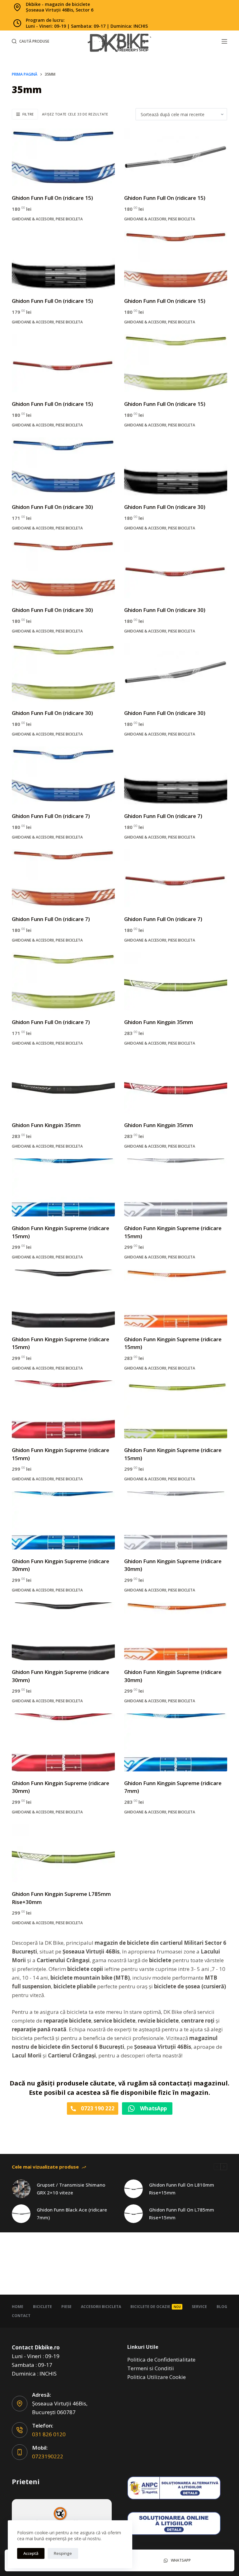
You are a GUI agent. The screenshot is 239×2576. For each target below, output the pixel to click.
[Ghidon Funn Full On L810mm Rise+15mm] (134, 2189)
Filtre (28, 114)
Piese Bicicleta (69, 219)
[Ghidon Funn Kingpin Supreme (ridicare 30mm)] (63, 1521)
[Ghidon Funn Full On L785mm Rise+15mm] (134, 2214)
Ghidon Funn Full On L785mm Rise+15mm (182, 2214)
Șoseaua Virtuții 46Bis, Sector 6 (60, 10)
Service (199, 2307)
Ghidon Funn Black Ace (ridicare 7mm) (72, 2214)
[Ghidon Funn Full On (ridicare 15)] (63, 157)
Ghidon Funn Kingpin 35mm (159, 1022)
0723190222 (48, 2456)
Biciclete (42, 2307)
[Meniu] (224, 41)
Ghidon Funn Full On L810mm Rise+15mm (182, 2189)
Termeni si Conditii (151, 2368)
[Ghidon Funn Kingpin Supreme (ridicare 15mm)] (63, 1187)
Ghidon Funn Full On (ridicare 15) (52, 198)
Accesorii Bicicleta (101, 2307)
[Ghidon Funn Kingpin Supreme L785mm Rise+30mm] (63, 1853)
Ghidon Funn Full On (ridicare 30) (52, 507)
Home (18, 2307)
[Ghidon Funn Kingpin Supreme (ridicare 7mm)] (176, 1742)
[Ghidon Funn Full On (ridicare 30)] (63, 466)
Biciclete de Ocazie (156, 2307)
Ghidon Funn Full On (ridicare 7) (51, 816)
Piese (66, 2307)
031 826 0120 (49, 2434)
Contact (21, 2316)
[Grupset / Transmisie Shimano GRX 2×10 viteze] (21, 2189)
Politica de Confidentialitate (161, 2360)
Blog (222, 2307)
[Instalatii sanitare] (62, 2519)
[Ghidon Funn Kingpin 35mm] (176, 981)
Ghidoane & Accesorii (33, 219)
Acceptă (31, 2553)
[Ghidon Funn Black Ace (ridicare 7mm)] (21, 2214)
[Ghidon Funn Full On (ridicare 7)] (63, 775)
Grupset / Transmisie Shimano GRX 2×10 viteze (71, 2189)
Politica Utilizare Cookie (157, 2377)
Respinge (63, 2553)
